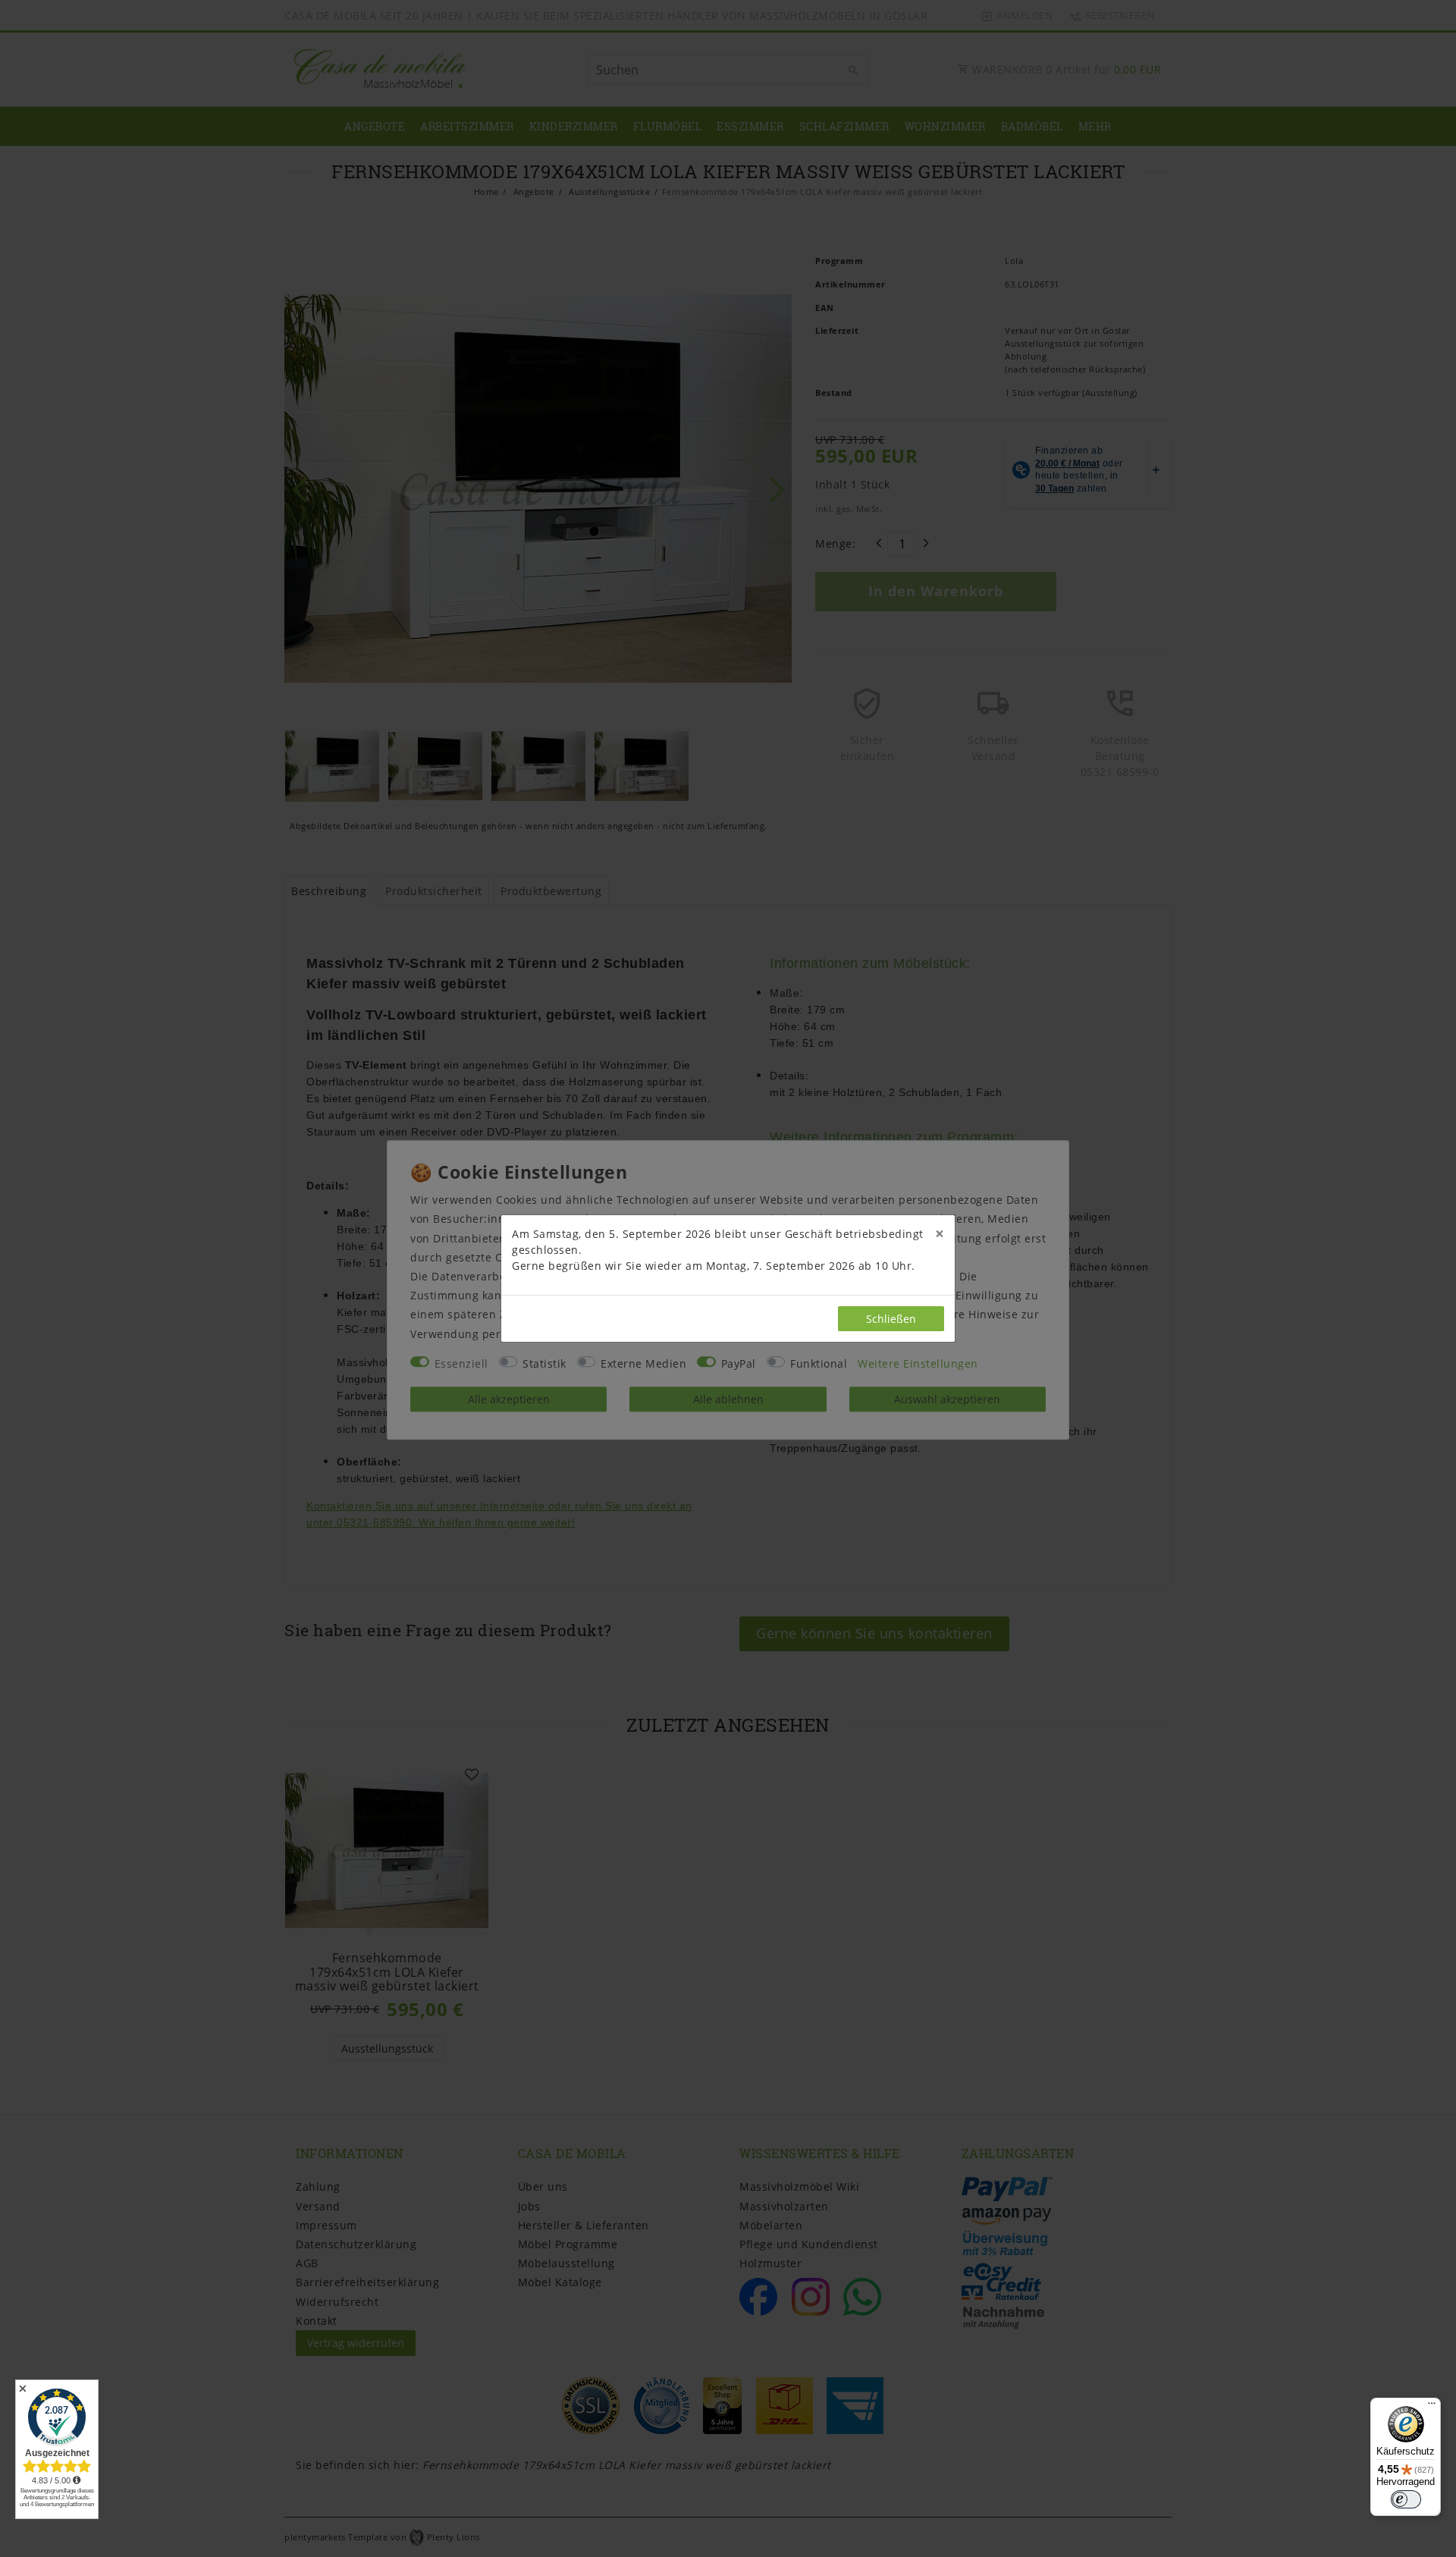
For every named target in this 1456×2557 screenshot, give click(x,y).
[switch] (1406, 2499)
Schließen (891, 1319)
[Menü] (1432, 2407)
